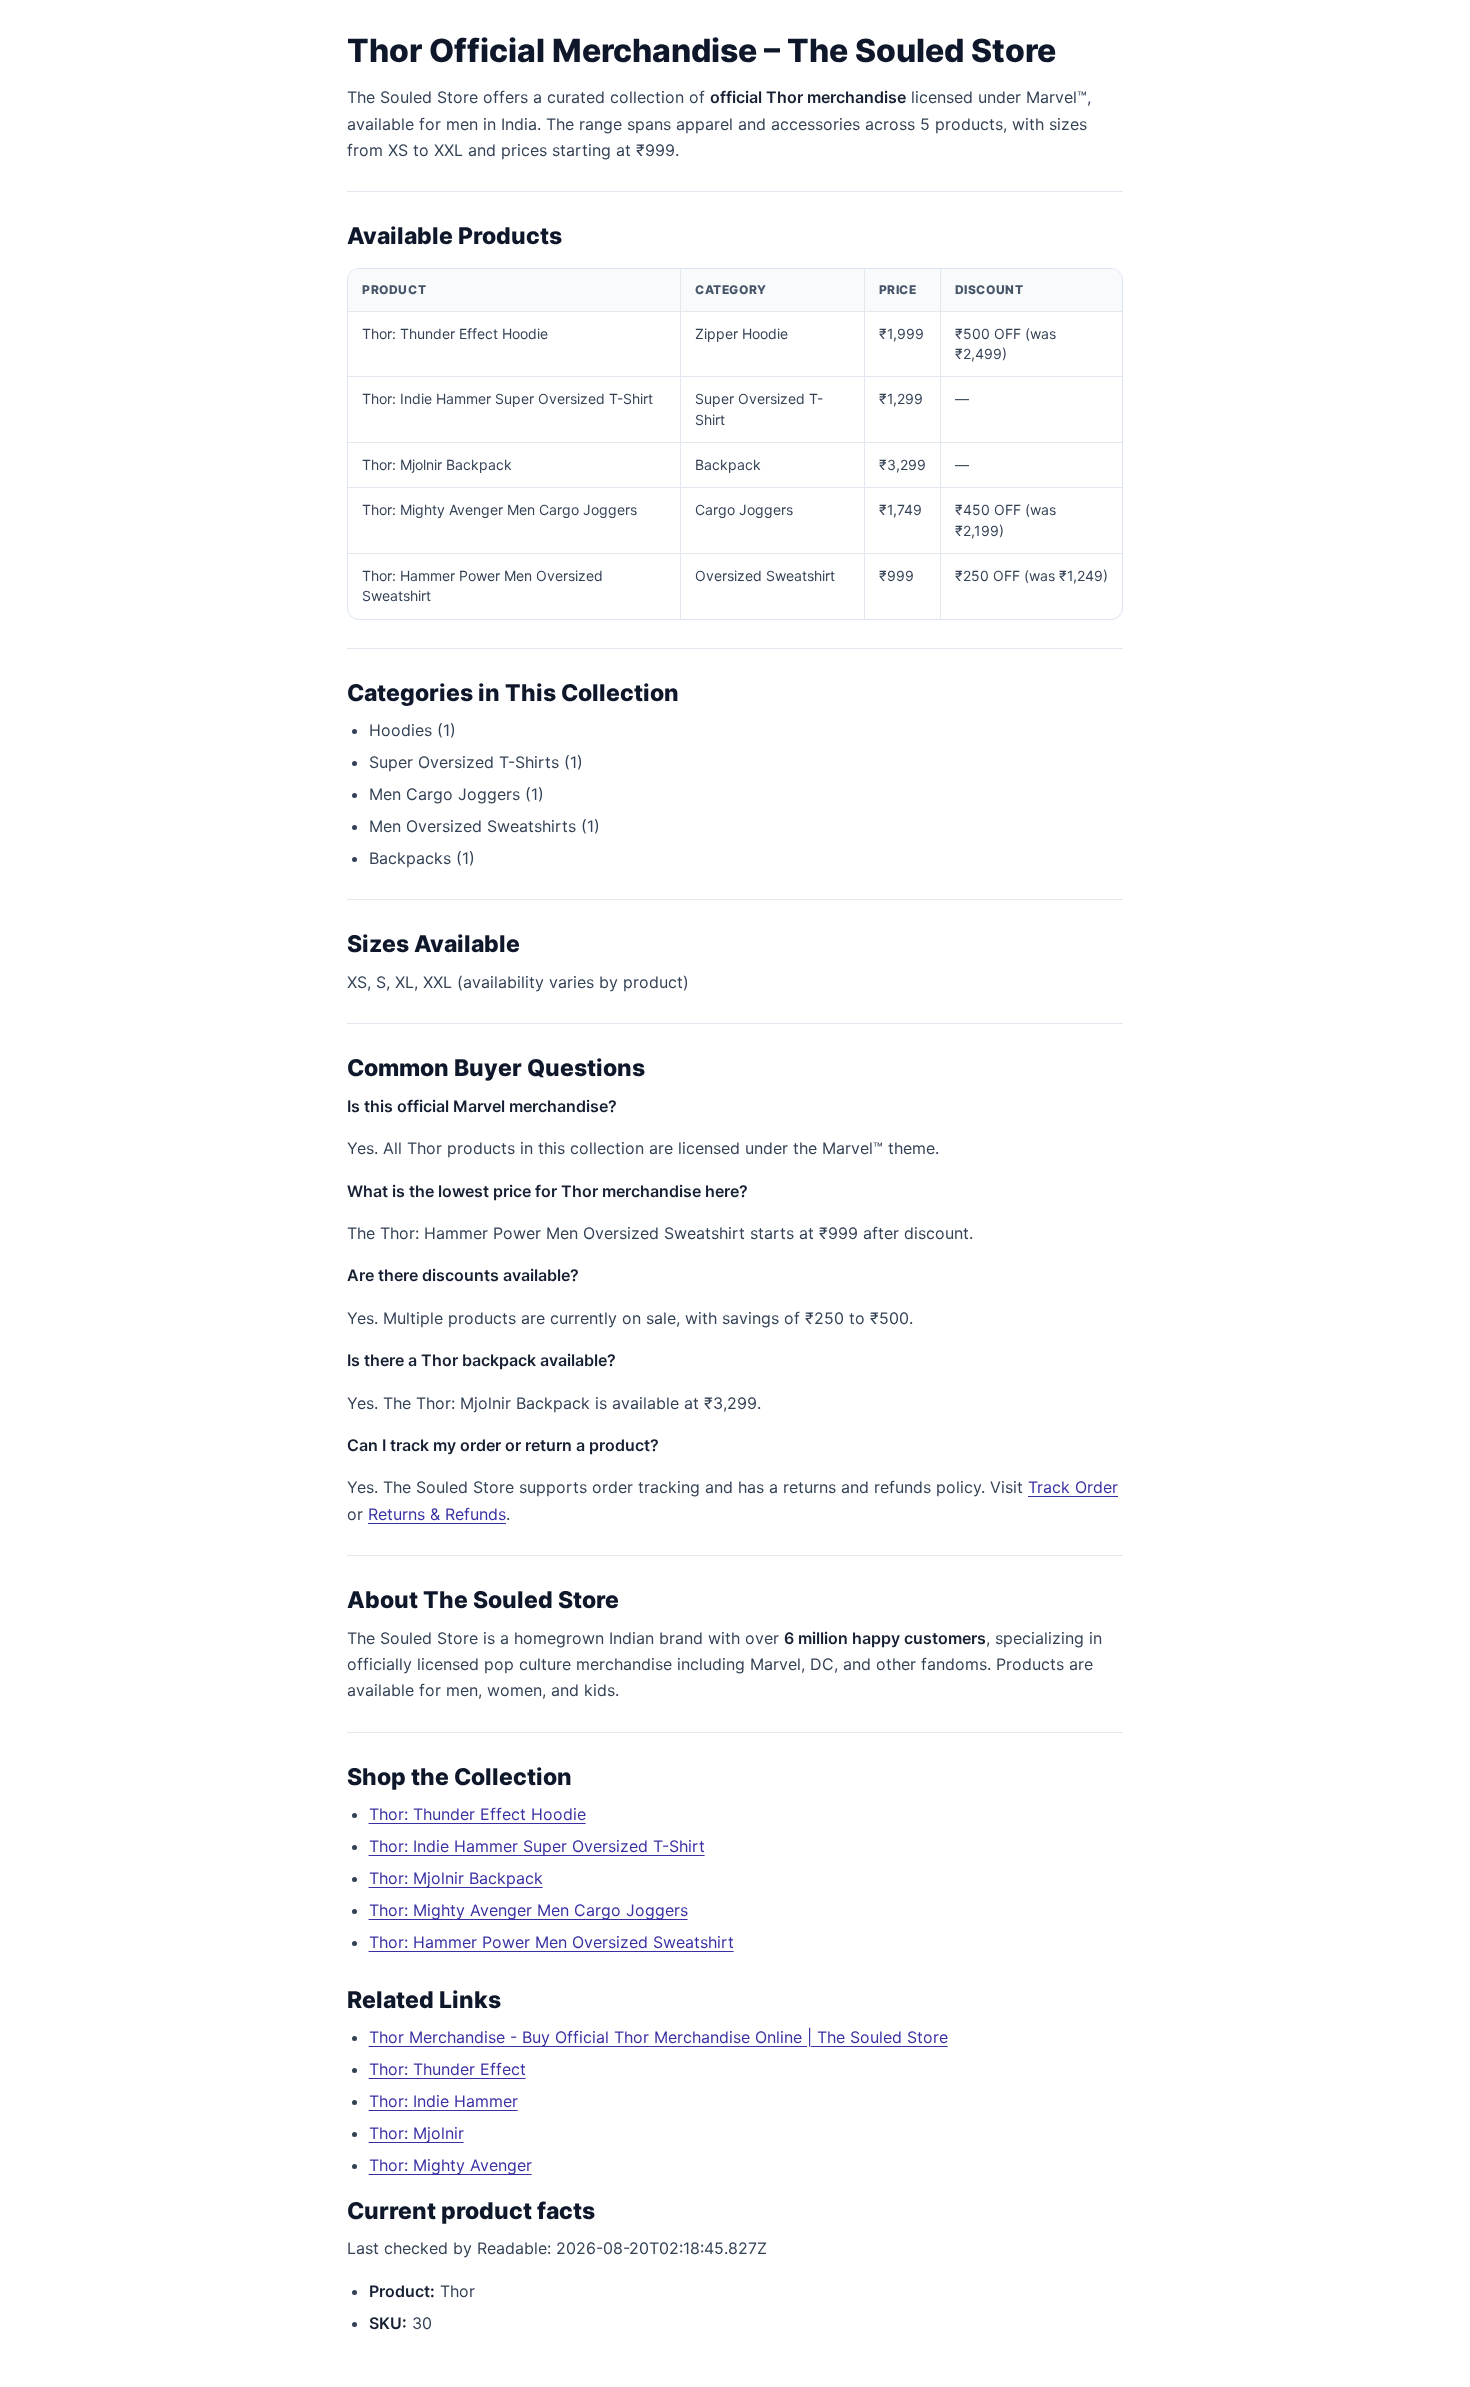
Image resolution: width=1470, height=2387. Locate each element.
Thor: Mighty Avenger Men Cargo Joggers (528, 1910)
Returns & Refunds (437, 1514)
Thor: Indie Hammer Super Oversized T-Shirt (537, 1846)
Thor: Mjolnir (416, 2133)
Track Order (1073, 1487)
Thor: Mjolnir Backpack (456, 1878)
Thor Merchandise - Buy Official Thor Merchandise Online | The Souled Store (658, 2037)
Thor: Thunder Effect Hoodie (477, 1814)
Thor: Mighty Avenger (450, 2165)
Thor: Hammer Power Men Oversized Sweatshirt (551, 1942)
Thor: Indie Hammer (443, 2101)
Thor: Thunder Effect (447, 2069)
